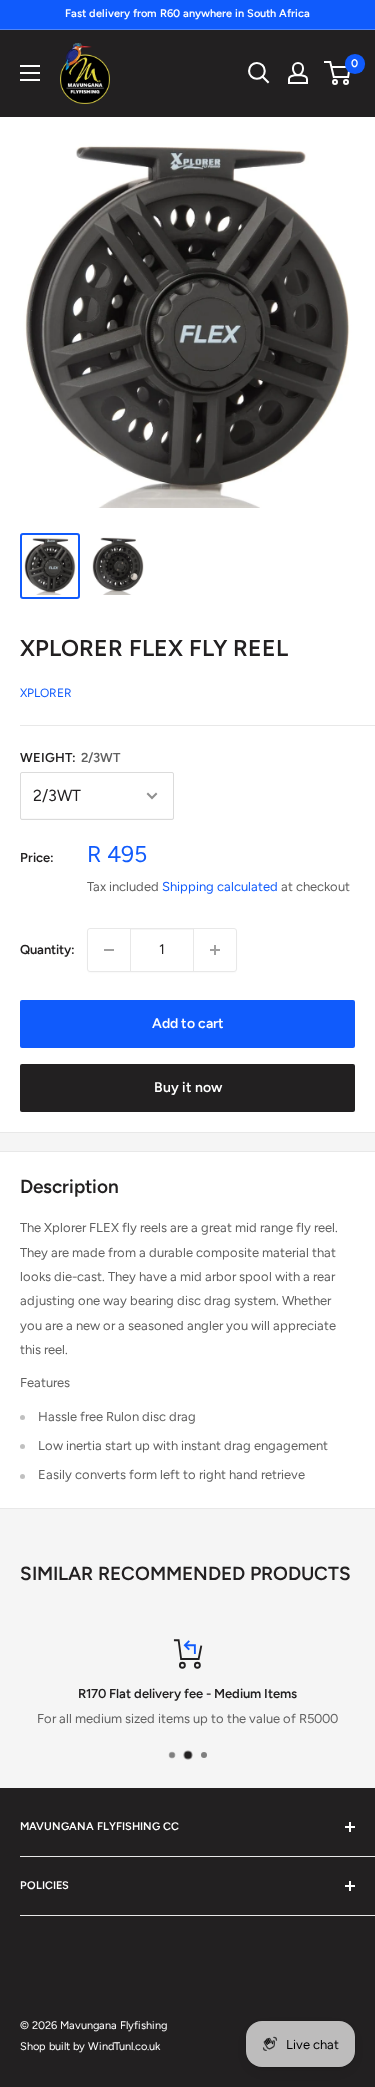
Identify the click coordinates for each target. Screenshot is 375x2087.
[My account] (298, 73)
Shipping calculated (220, 886)
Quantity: (47, 949)
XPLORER (46, 693)
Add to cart (188, 1023)
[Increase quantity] (215, 950)
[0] (338, 73)
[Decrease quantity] (109, 950)
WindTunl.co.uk (124, 2046)
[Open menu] (30, 73)
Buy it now (188, 1087)
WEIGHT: (70, 757)
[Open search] (259, 73)
